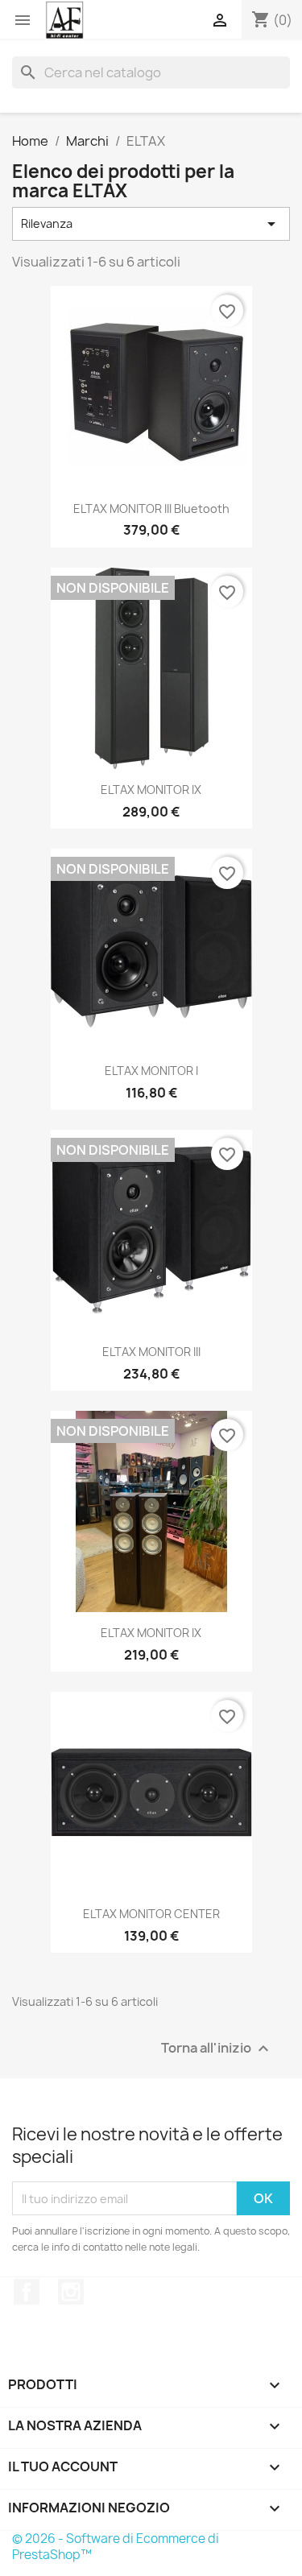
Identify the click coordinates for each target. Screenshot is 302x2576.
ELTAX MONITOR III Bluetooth (151, 509)
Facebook (27, 2292)
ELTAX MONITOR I (151, 1071)
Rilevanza (151, 224)
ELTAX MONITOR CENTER (151, 1914)
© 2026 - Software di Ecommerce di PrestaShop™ (116, 2547)
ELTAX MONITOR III (151, 1352)
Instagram (71, 2292)
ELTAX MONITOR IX (151, 790)
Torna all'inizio (217, 2049)
